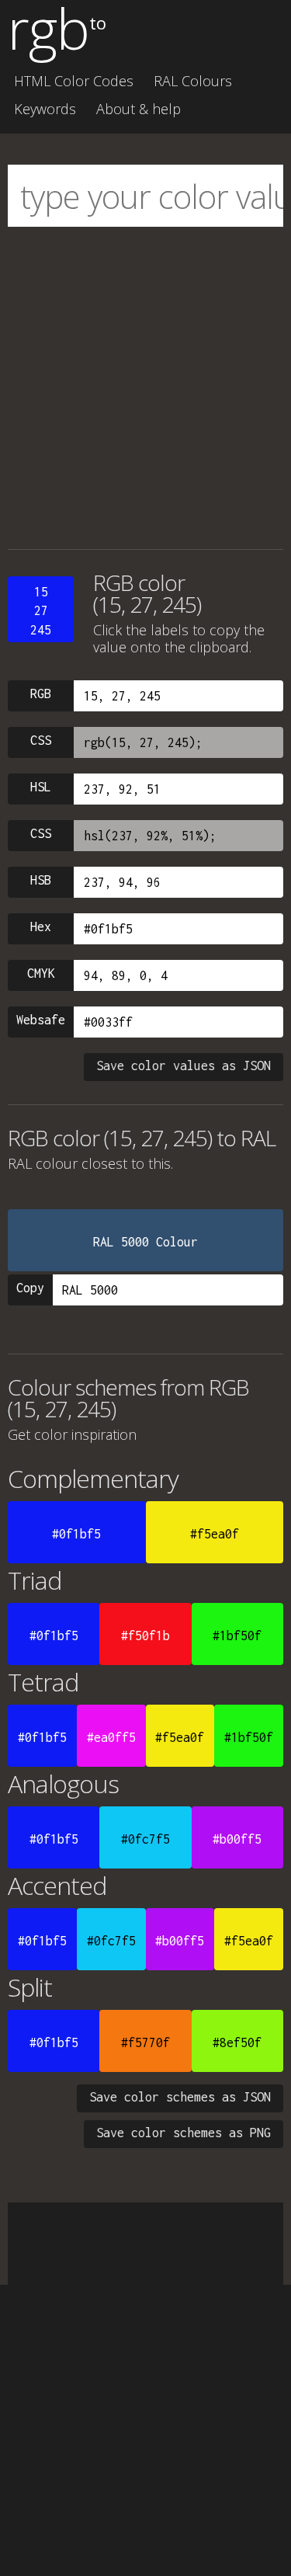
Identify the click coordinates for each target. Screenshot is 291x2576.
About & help (139, 109)
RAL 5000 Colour (145, 1242)
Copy (30, 1288)
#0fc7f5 (145, 1839)
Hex (41, 926)
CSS (41, 740)
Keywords (45, 109)
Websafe (41, 1020)
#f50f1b (145, 1636)
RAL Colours (193, 81)
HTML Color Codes (74, 81)
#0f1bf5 (76, 1534)
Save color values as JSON (184, 1066)
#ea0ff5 (111, 1737)
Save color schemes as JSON (180, 2097)
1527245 (41, 611)
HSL (41, 787)
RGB (41, 694)
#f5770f (145, 2042)
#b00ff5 (237, 1839)
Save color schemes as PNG (184, 2133)
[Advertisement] (145, 388)
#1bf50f (237, 1636)
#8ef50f (237, 2042)
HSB (41, 880)
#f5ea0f (215, 1534)
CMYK (41, 973)
